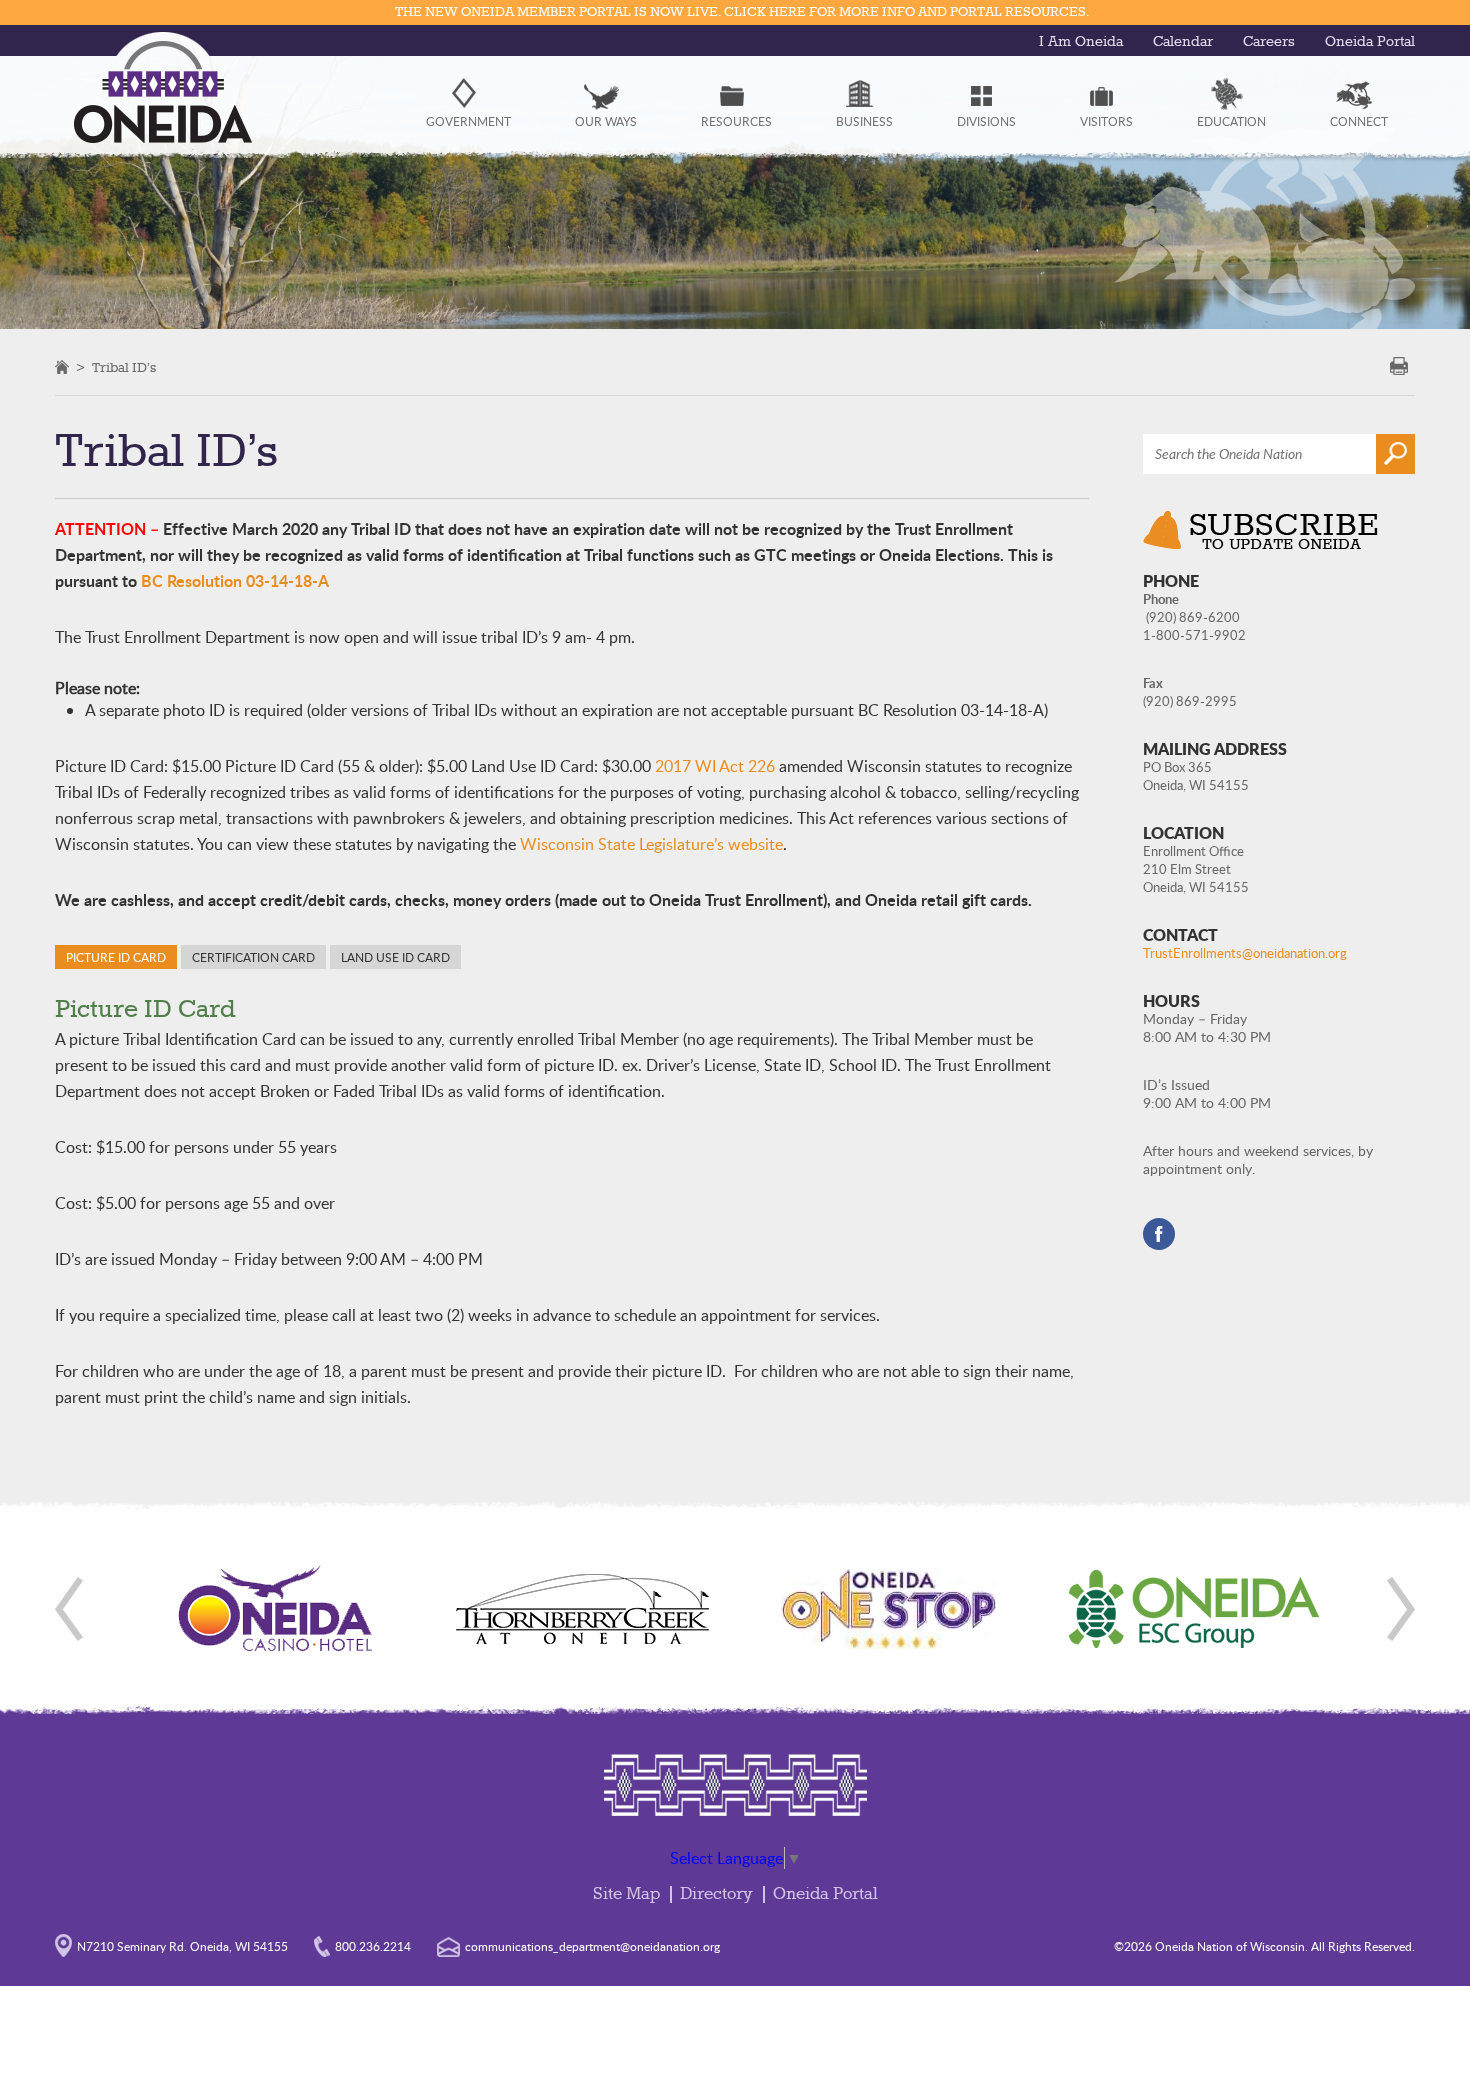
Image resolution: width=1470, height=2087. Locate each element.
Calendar (1183, 42)
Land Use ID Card (395, 957)
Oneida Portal (1370, 42)
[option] (276, 1609)
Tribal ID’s (124, 368)
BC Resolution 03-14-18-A (235, 580)
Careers (1269, 42)
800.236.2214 (373, 1946)
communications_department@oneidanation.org (592, 1946)
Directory (716, 1894)
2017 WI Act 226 (715, 766)
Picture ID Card (116, 957)
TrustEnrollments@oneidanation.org (1245, 953)
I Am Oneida (1081, 42)
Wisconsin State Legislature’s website (651, 844)
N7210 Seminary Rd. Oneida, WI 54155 (182, 1946)
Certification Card (253, 957)
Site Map (626, 1894)
